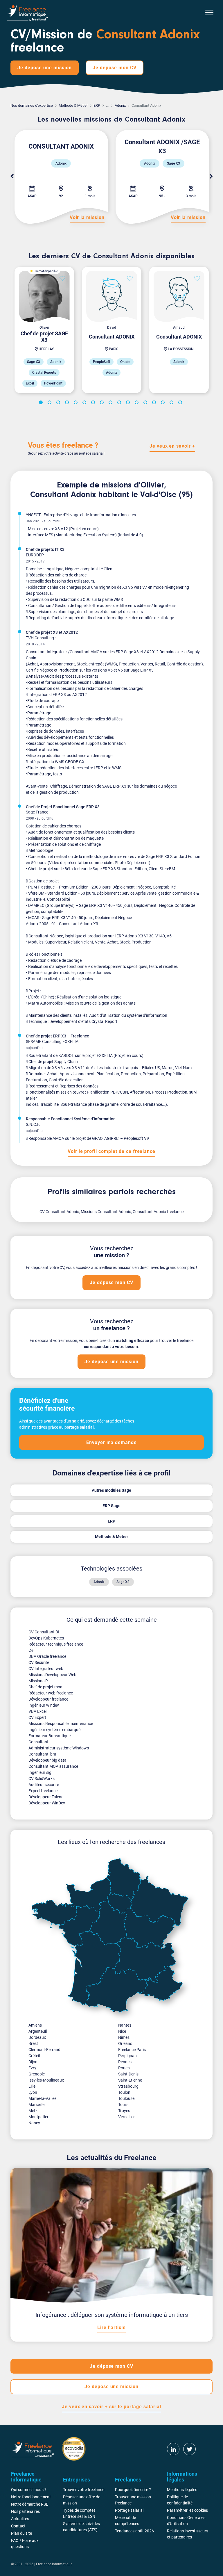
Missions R (38, 1681)
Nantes (125, 2025)
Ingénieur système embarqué (54, 1730)
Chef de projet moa (45, 1687)
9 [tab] (111, 403)
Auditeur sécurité (44, 1785)
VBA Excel (37, 1711)
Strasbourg (128, 2086)
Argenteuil (38, 2031)
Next (211, 177)
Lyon (33, 2092)
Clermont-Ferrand (44, 2050)
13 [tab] (146, 403)
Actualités (20, 2519)
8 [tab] (103, 403)
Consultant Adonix (63, 495)
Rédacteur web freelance (51, 1693)
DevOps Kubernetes (46, 1638)
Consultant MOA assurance (53, 1766)
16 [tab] (172, 403)
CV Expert (37, 1717)
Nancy (34, 2123)
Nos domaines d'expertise (32, 105)
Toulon (124, 2092)
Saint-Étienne (130, 2080)
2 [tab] (51, 403)
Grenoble (37, 2074)
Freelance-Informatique (54, 2564)
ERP (97, 105)
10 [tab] (120, 403)
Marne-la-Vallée (42, 2098)
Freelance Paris (132, 2050)
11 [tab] (129, 403)
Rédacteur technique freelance (56, 1644)
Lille (32, 2086)
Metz (33, 2111)
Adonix (120, 105)
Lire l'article (111, 2327)
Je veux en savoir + (172, 446)
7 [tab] (94, 403)
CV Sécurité (39, 1662)
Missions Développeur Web (52, 1675)
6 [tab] (85, 403)
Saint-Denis (128, 2074)
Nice (122, 2031)
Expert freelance (43, 1791)
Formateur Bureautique (50, 1736)
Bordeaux (37, 2037)
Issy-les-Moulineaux (46, 2080)
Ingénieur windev (44, 1705)
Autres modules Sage (111, 1490)
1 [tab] (42, 403)
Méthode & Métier (73, 105)
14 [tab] (155, 403)
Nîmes (124, 2037)
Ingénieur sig (40, 1772)
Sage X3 (123, 1582)
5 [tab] (77, 403)
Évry (32, 2068)
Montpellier (38, 2117)
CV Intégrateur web (46, 1669)
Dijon (33, 2062)
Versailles (127, 2117)
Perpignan (127, 2056)
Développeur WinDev (47, 1803)
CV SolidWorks (42, 1779)
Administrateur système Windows (59, 1748)
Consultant (38, 1742)
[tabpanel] (44, 330)
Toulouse (126, 2098)
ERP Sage (111, 1506)
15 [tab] (164, 403)
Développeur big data (47, 1760)
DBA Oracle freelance (47, 1656)
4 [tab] (68, 403)
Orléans (125, 2043)
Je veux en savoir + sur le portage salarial (111, 2407)
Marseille (36, 2105)
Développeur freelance (48, 1699)
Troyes (124, 2111)
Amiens (35, 2025)
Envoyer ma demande (111, 1442)
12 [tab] (138, 403)
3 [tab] (59, 403)
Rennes (125, 2062)
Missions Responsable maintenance (61, 1724)
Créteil (34, 2056)
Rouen (124, 2068)
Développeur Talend (46, 1797)
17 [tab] (181, 403)
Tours (123, 2105)
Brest (33, 2043)
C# (31, 1650)
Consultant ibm (42, 1754)
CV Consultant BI (44, 1632)
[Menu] (209, 13)
